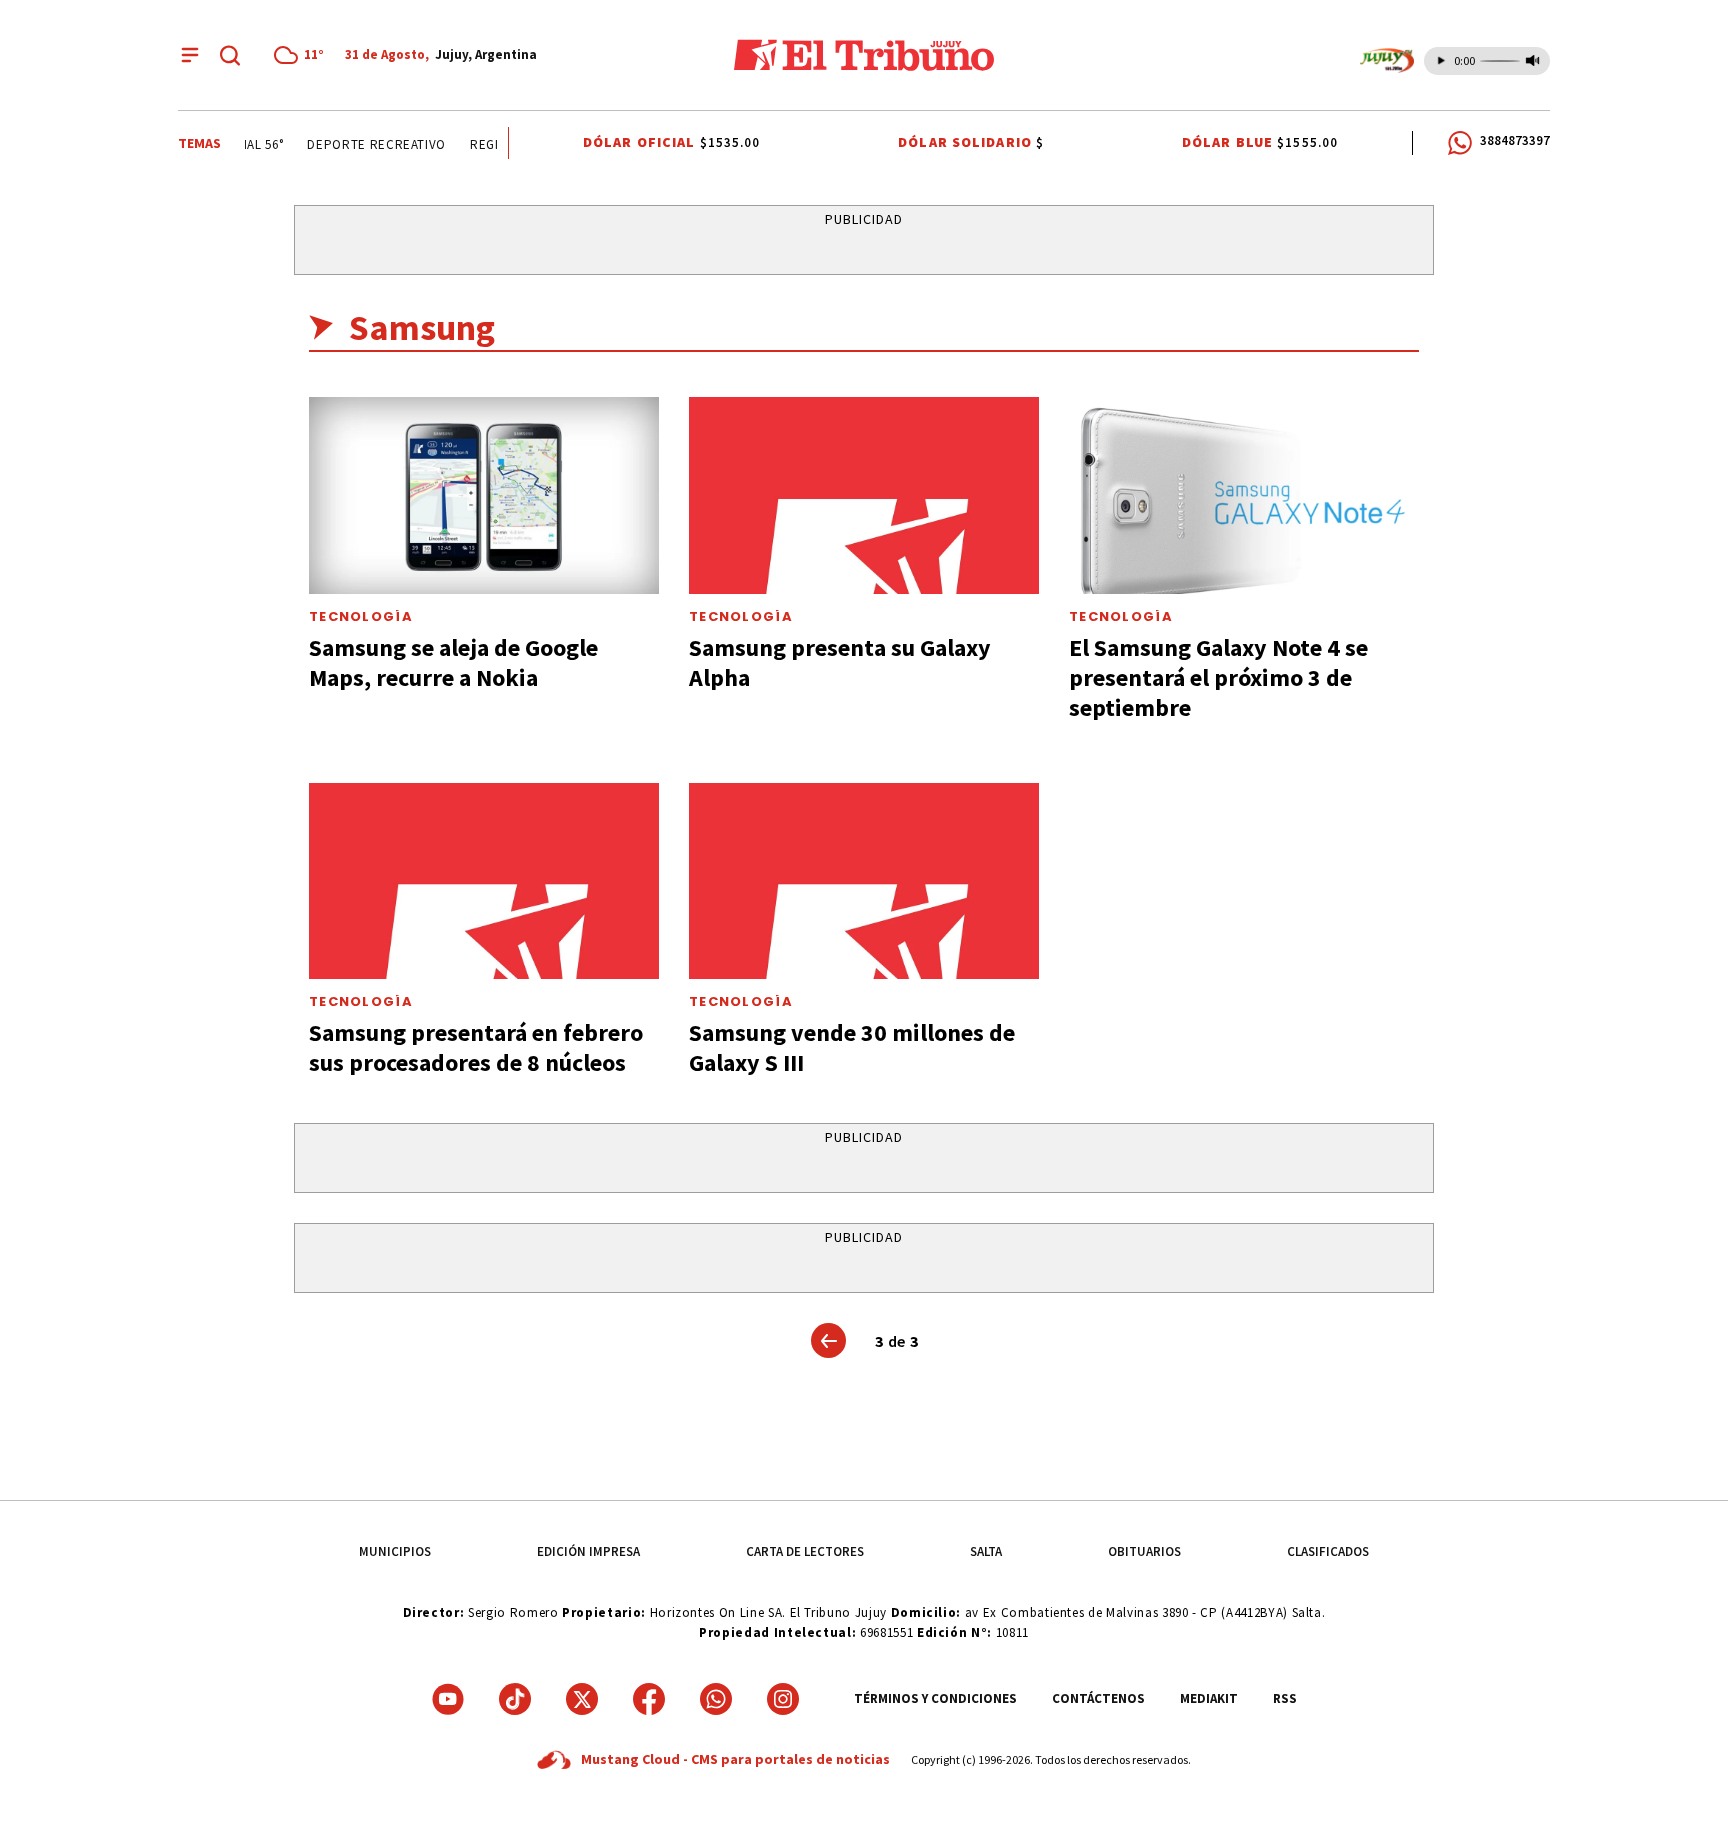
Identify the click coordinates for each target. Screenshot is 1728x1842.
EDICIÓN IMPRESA (588, 1551)
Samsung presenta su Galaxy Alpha (840, 662)
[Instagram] (783, 1699)
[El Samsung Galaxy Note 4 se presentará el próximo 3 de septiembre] (1244, 495)
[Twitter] (582, 1699)
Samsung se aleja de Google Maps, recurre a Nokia (453, 662)
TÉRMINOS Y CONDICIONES (935, 1698)
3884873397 (1515, 140)
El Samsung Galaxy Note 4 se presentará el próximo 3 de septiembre (1218, 677)
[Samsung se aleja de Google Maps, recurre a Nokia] (484, 495)
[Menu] (190, 55)
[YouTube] (448, 1699)
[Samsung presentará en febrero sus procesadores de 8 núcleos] (484, 881)
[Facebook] (649, 1699)
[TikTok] (515, 1699)
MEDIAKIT (1209, 1698)
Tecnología (361, 616)
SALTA (986, 1551)
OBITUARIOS (1144, 1551)
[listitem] (302, 55)
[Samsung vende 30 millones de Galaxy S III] (864, 881)
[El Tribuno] (864, 55)
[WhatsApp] (716, 1699)
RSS (1285, 1698)
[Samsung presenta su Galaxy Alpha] (864, 495)
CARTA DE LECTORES (805, 1551)
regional (492, 144)
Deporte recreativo (368, 144)
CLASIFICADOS (1328, 1551)
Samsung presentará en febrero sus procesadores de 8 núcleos (476, 1047)
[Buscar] (230, 55)
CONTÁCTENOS (1098, 1698)
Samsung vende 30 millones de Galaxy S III (852, 1047)
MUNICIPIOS (395, 1551)
